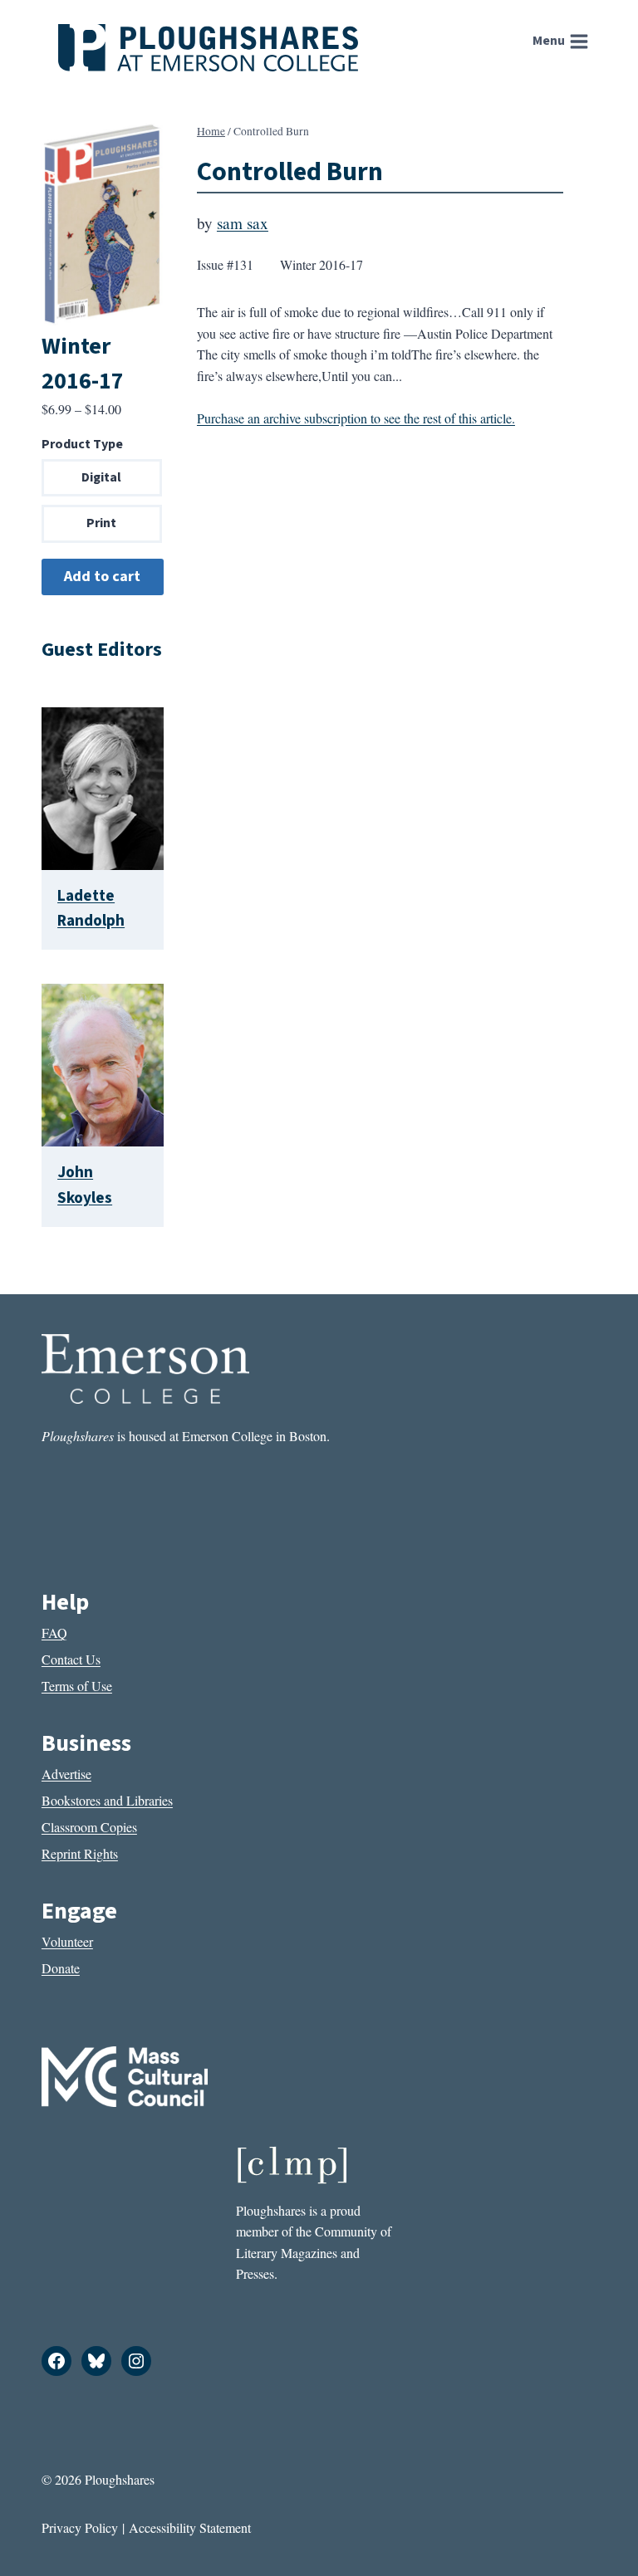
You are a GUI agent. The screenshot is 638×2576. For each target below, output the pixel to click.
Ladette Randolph (91, 909)
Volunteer (67, 1941)
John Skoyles (85, 1185)
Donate (61, 1968)
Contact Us (71, 1659)
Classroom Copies (89, 1827)
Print (101, 523)
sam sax (243, 223)
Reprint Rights (80, 1853)
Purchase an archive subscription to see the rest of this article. (356, 418)
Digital (101, 477)
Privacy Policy (80, 2527)
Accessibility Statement (190, 2527)
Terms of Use (77, 1686)
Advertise (66, 1774)
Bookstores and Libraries (107, 1800)
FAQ (54, 1633)
